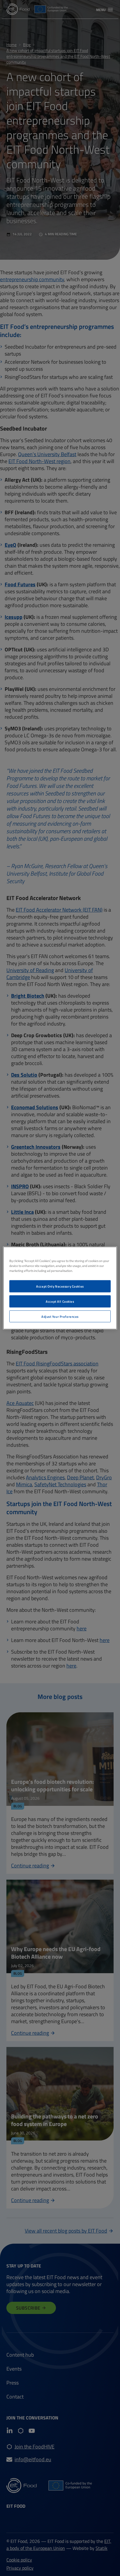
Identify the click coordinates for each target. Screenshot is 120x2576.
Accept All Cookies (60, 1301)
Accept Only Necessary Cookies (60, 1286)
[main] (60, 1288)
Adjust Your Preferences (60, 1316)
